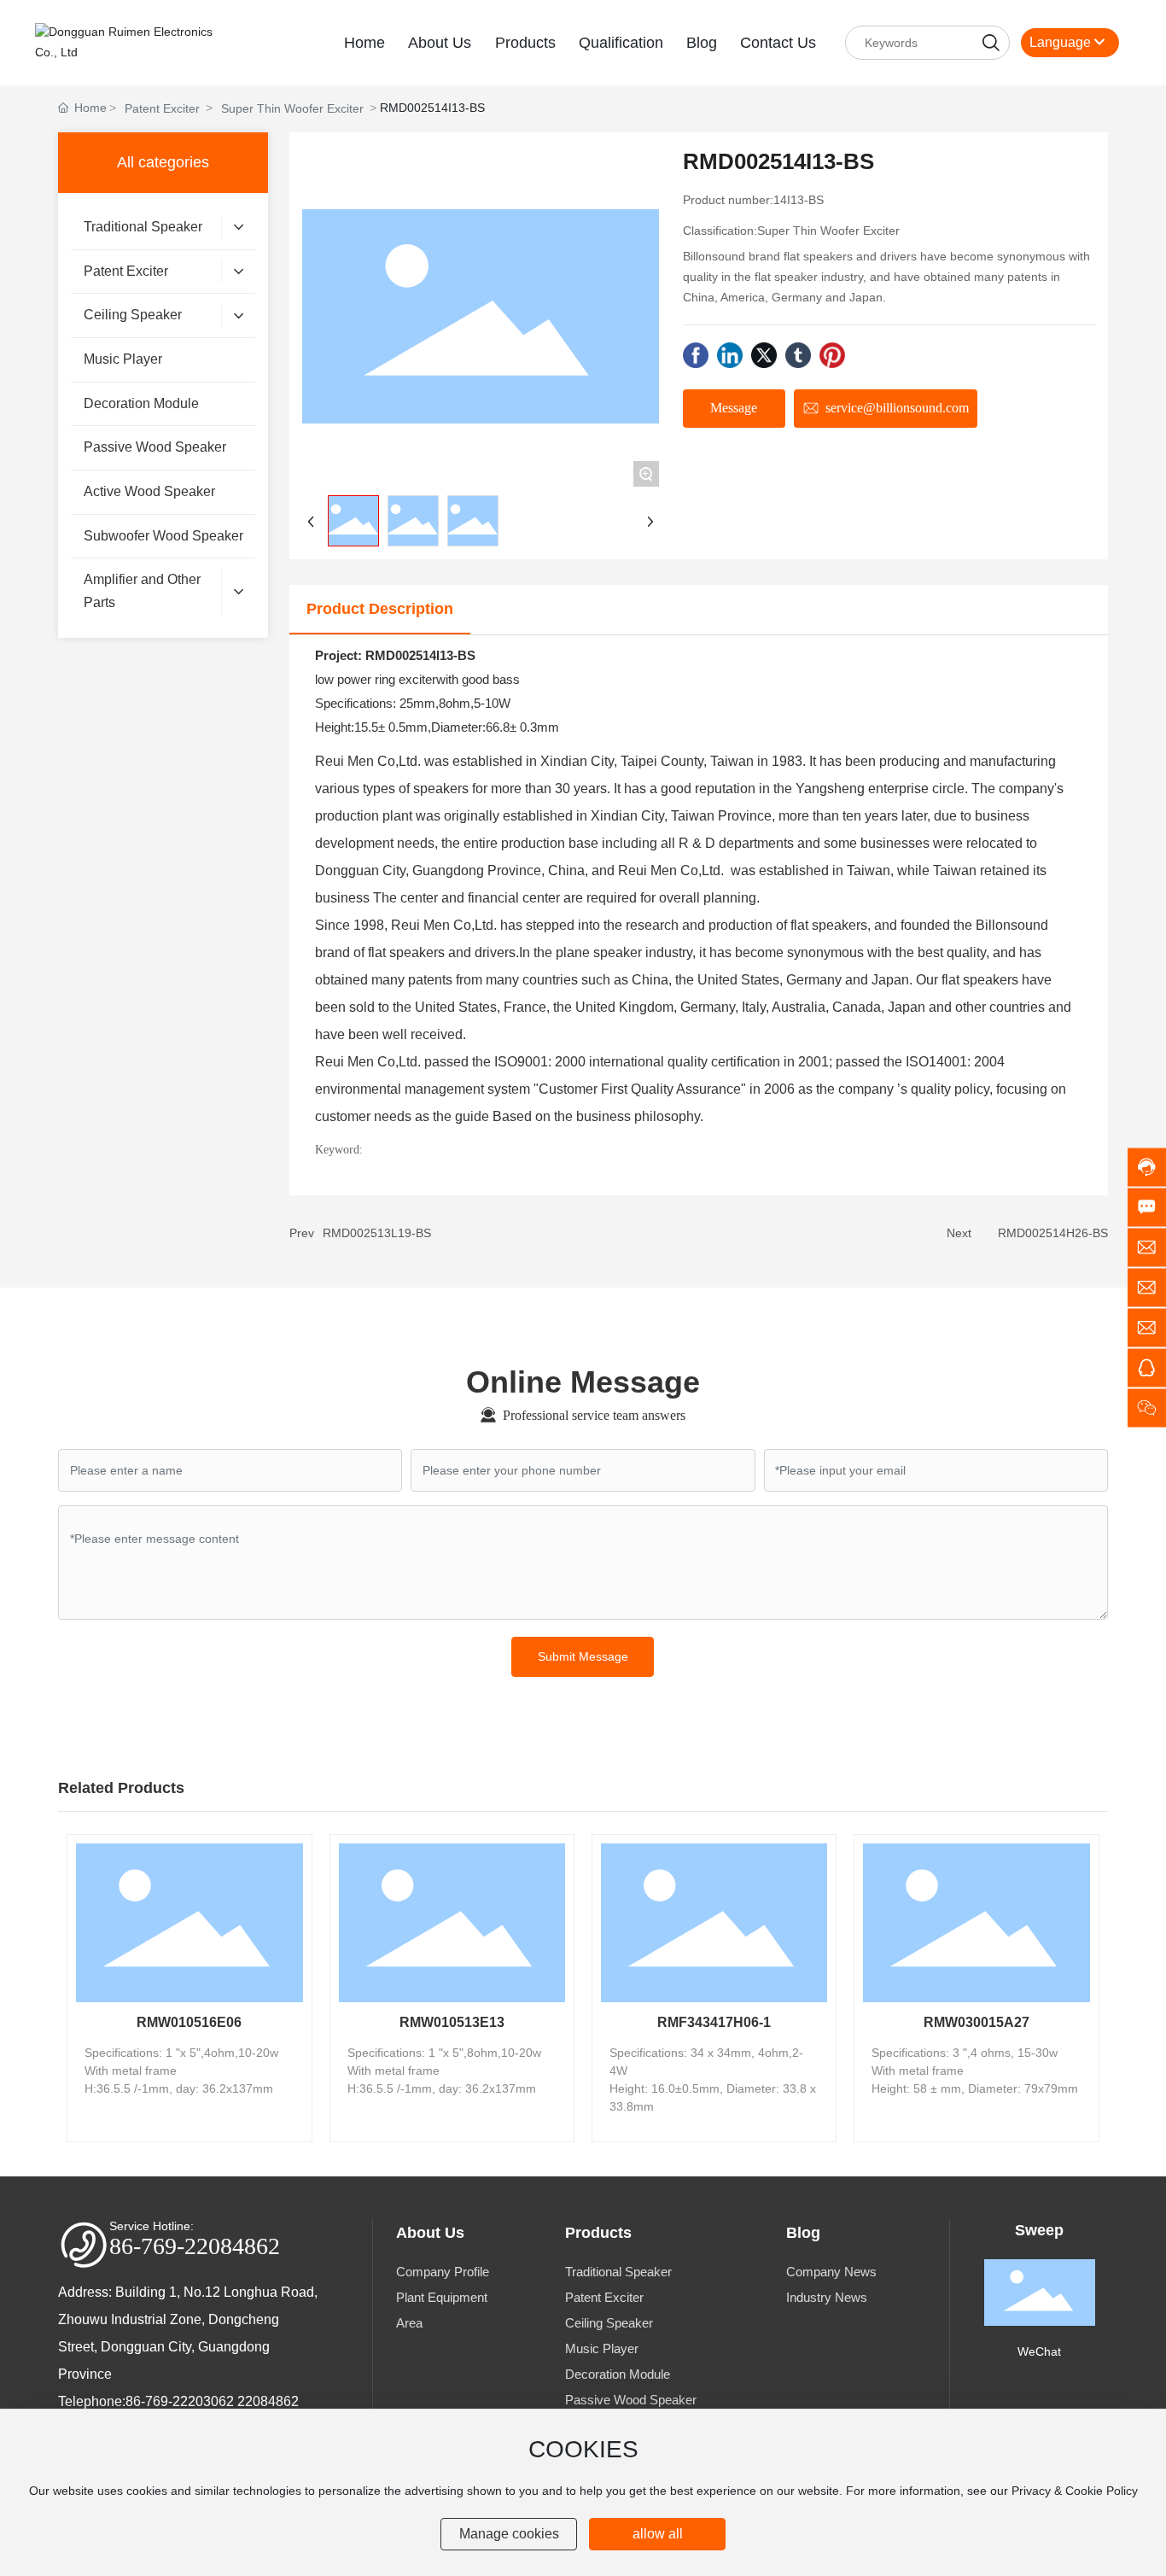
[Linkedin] (730, 355)
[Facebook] (696, 355)
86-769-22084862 (195, 2246)
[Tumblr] (798, 355)
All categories (163, 162)
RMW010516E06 (189, 2022)
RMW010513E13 (452, 2022)
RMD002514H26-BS (1053, 1233)
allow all (658, 2534)
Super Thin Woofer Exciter (292, 108)
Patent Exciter (162, 108)
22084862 (268, 2401)
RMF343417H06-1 (714, 2022)
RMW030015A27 (977, 2022)
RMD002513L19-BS (377, 1233)
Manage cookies (509, 2534)
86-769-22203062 (180, 2401)
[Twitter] (764, 355)
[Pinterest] (832, 355)
